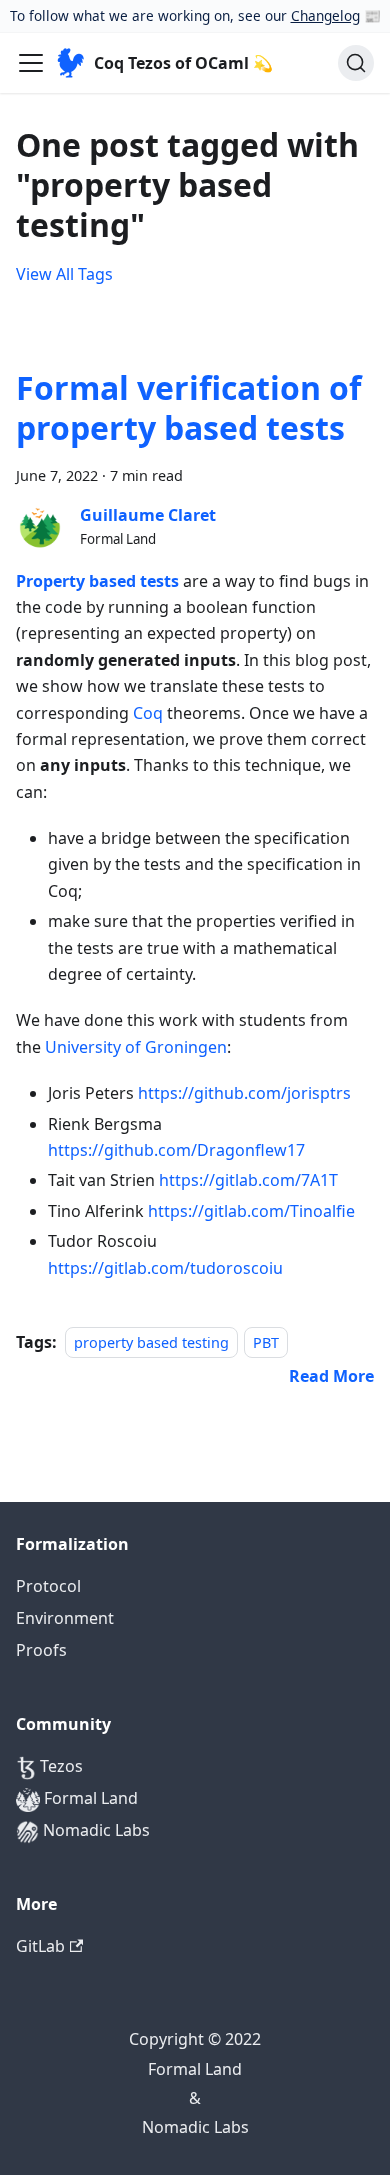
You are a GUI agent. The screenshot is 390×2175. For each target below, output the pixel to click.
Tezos (59, 1766)
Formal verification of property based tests (188, 407)
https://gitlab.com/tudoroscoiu (165, 1268)
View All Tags (64, 274)
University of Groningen (136, 1047)
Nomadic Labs (94, 1830)
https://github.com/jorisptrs (244, 1093)
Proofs (41, 1650)
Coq (148, 713)
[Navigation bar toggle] (31, 63)
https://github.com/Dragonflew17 (176, 1150)
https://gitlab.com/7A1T (248, 1180)
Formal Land (89, 1798)
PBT (266, 1342)
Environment (65, 1618)
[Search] (356, 63)
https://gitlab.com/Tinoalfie (251, 1211)
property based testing (151, 1342)
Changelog (325, 15)
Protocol (48, 1586)
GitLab (40, 1946)
